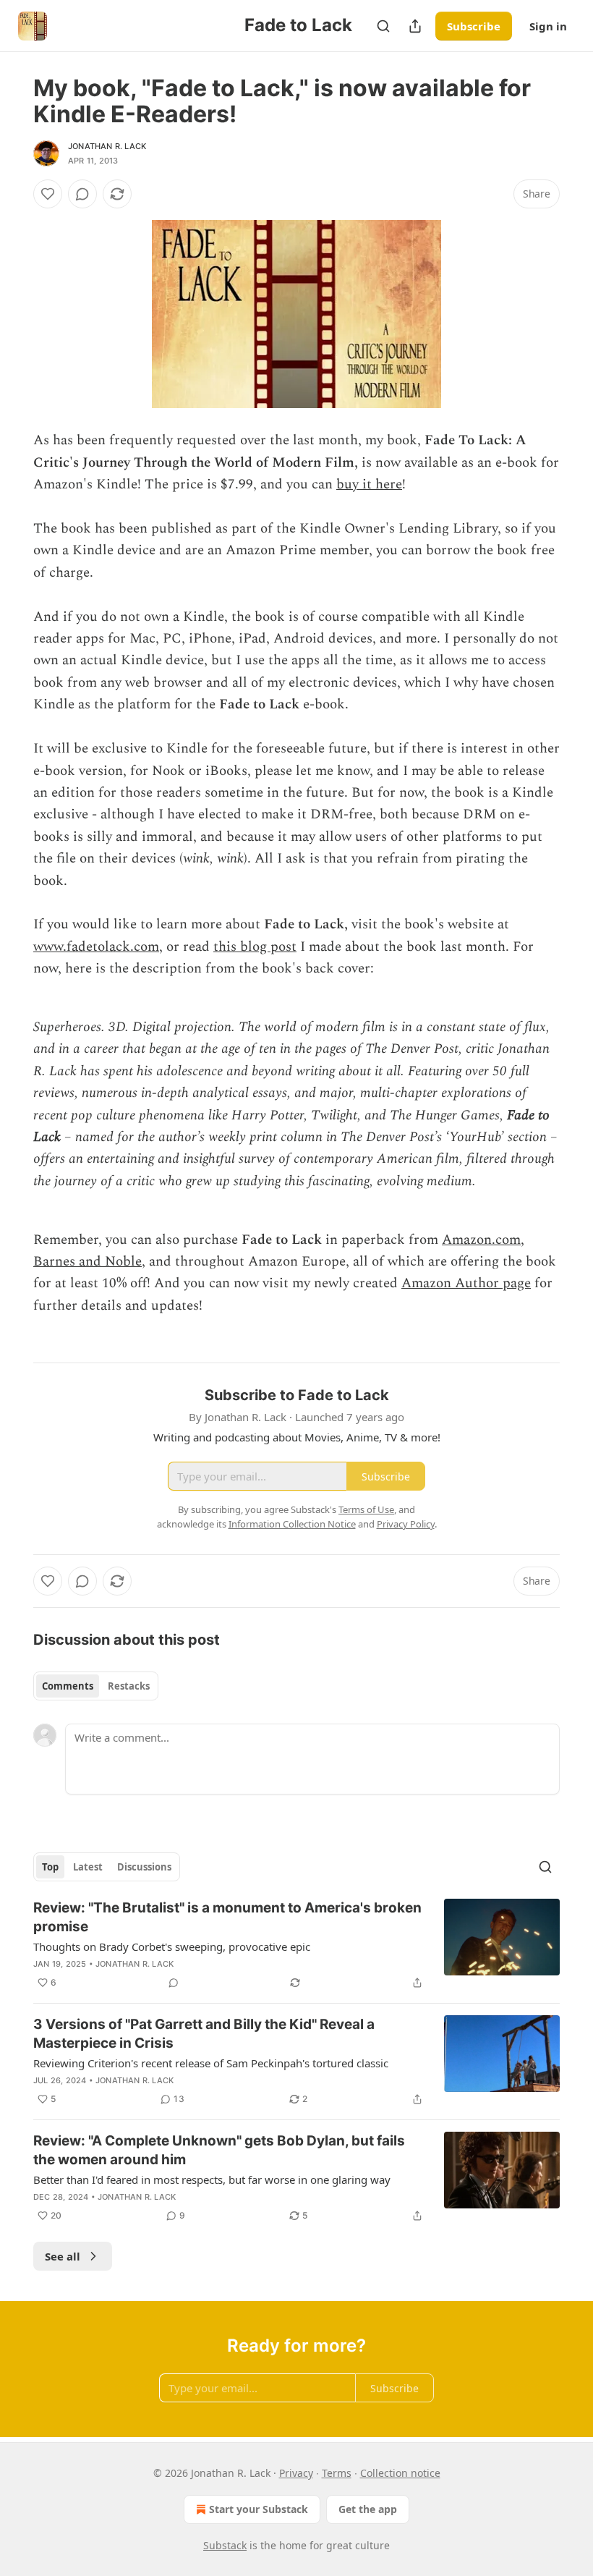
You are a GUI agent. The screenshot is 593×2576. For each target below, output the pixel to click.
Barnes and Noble (88, 1262)
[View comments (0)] (82, 194)
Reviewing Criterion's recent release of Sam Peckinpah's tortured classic (211, 2063)
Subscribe (474, 26)
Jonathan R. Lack (107, 146)
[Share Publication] (415, 26)
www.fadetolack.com (96, 947)
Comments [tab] (68, 1686)
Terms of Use (366, 1509)
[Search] (383, 26)
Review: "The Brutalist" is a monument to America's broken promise (227, 1917)
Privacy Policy (406, 1524)
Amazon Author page (466, 1283)
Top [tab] (50, 1867)
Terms (337, 2473)
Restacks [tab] (129, 1686)
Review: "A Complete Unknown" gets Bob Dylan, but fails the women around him (219, 2150)
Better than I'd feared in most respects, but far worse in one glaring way (212, 2179)
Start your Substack (259, 2509)
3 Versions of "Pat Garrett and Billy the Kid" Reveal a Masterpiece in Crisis (204, 2034)
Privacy (296, 2473)
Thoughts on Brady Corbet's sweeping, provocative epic (172, 1946)
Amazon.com (481, 1240)
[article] (296, 1945)
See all (63, 2256)
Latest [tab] (88, 1867)
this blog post (255, 947)
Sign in (548, 26)
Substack (225, 2545)
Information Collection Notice (292, 1524)
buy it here (369, 484)
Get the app (368, 2509)
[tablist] (96, 1686)
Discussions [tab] (144, 1867)
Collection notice (400, 2473)
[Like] (48, 194)
